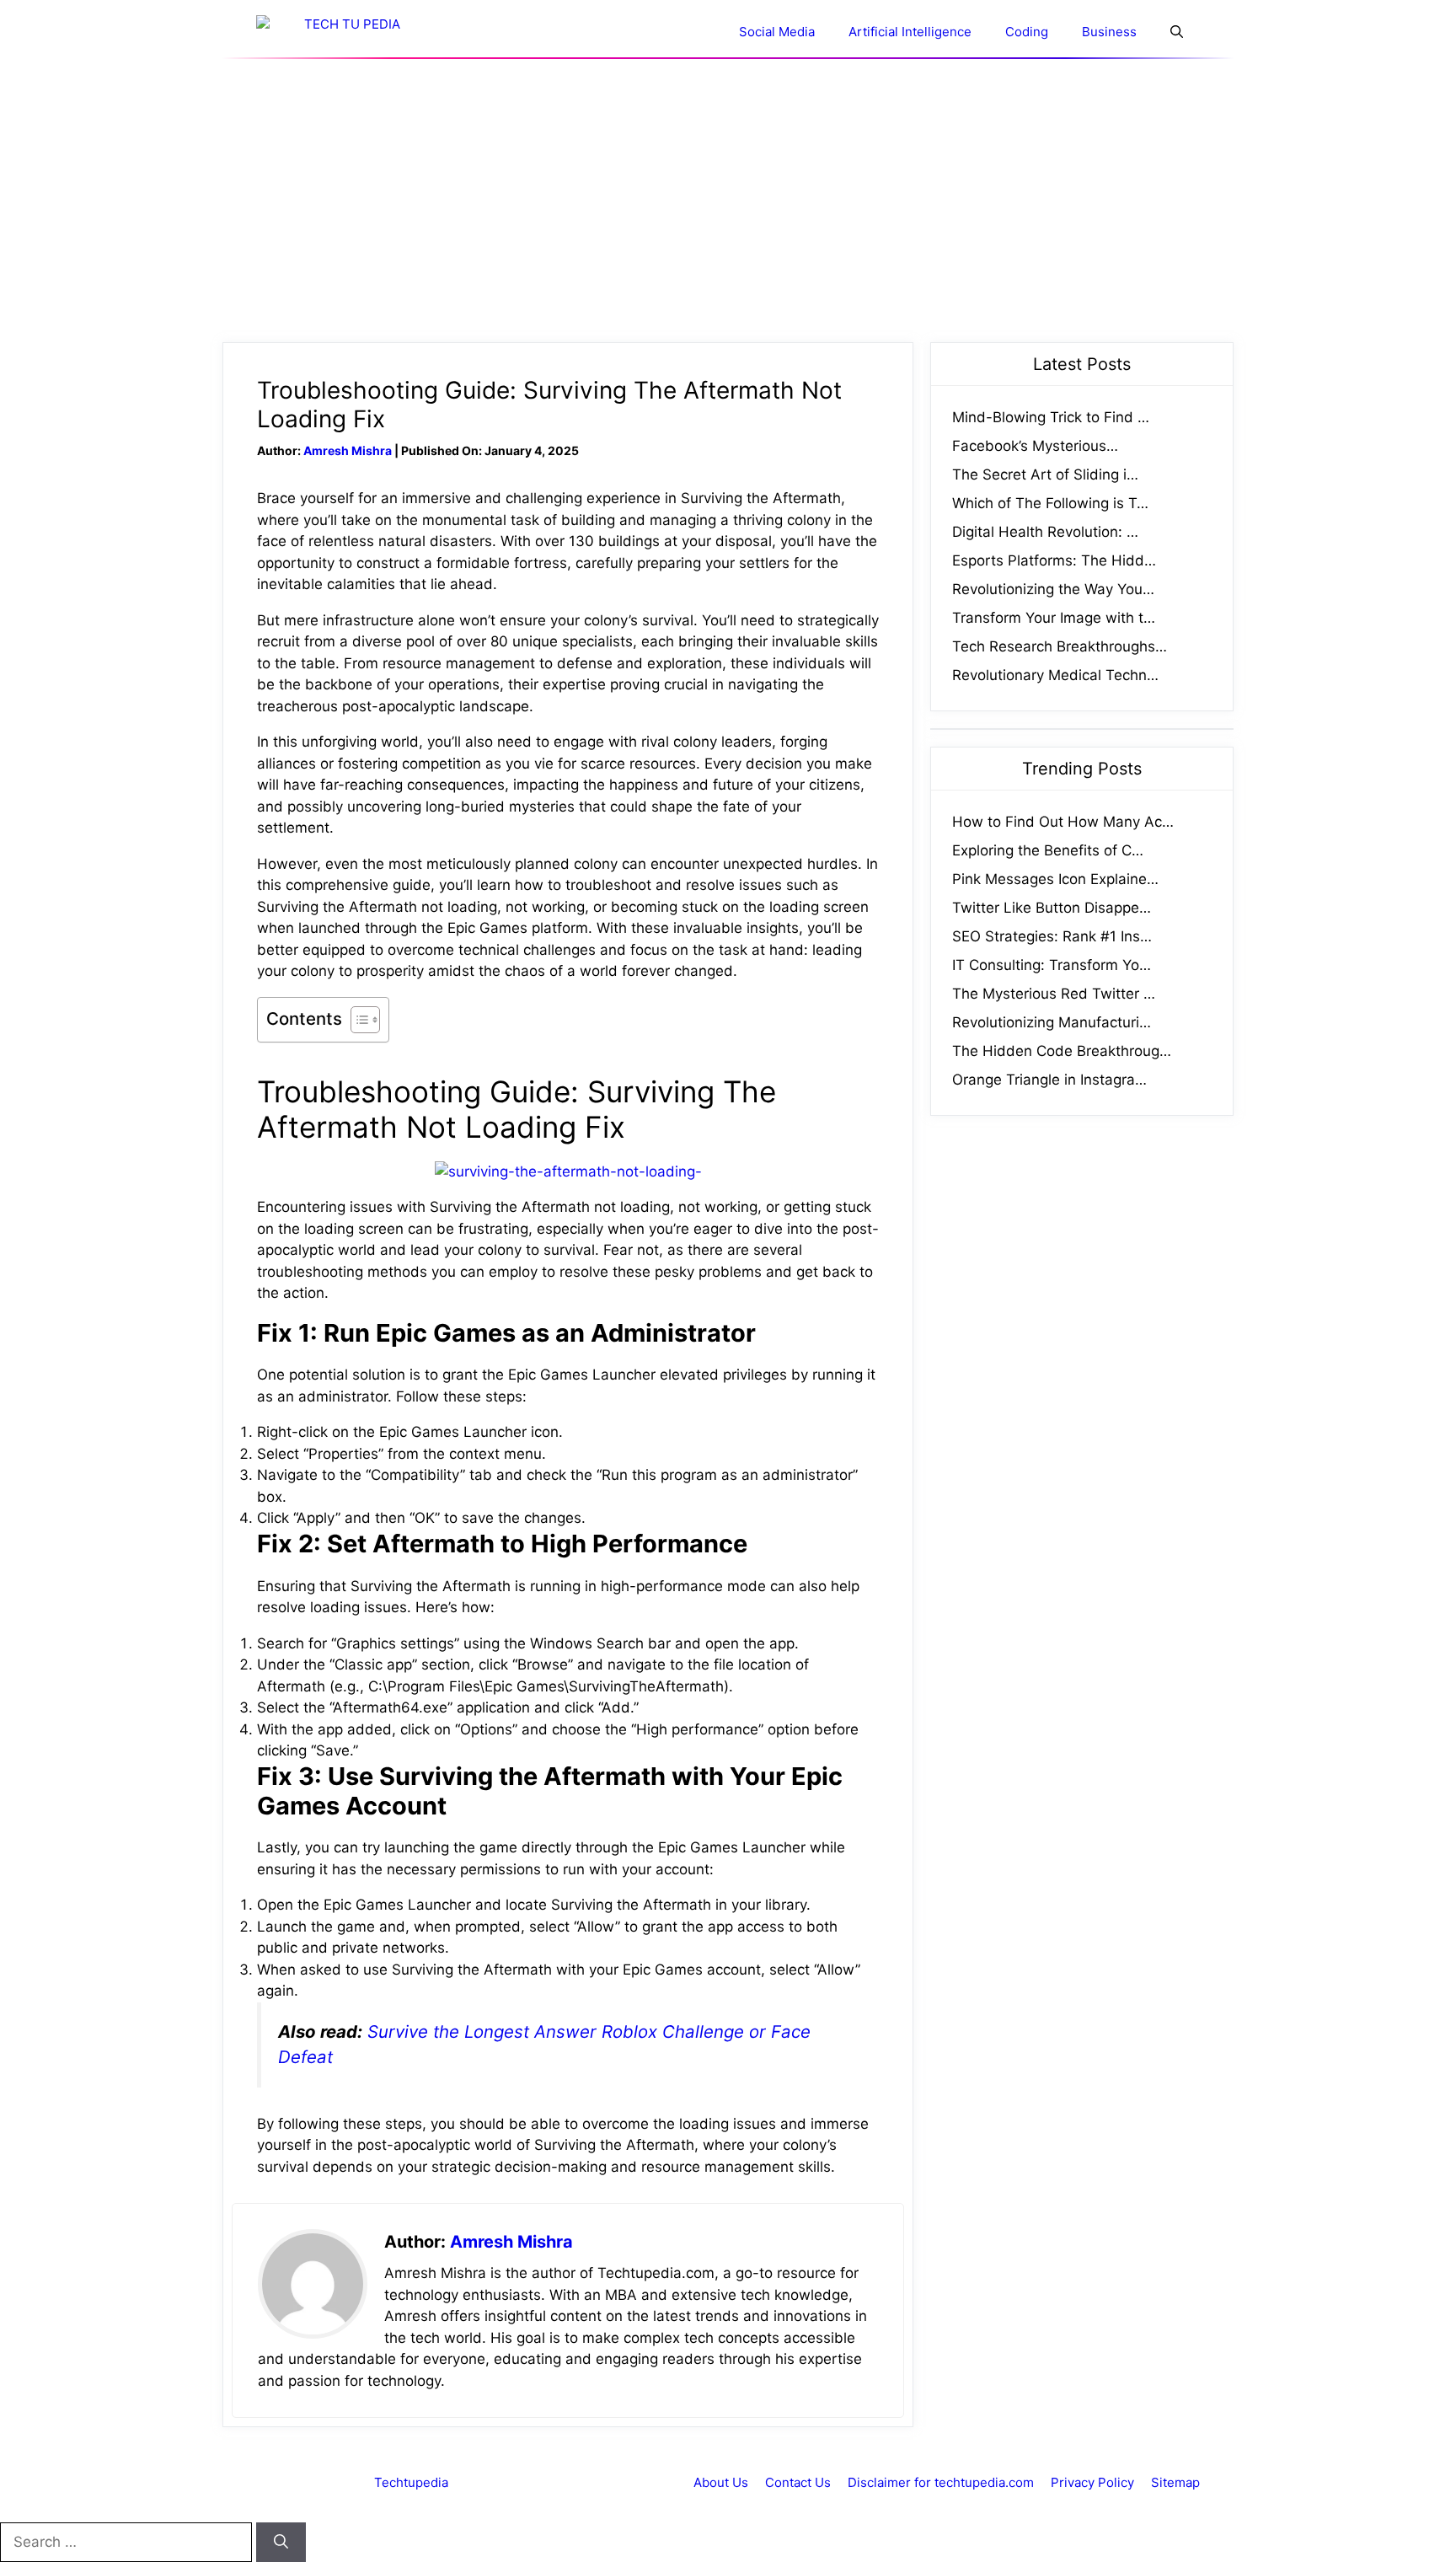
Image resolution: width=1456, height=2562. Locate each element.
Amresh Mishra (348, 450)
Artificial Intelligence (910, 32)
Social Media (777, 32)
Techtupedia (411, 2482)
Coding (1027, 32)
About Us (721, 2482)
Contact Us (798, 2482)
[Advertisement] (728, 201)
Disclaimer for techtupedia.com (941, 2482)
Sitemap (1175, 2482)
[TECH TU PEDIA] (345, 32)
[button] (1177, 32)
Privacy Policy (1092, 2482)
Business (1109, 32)
